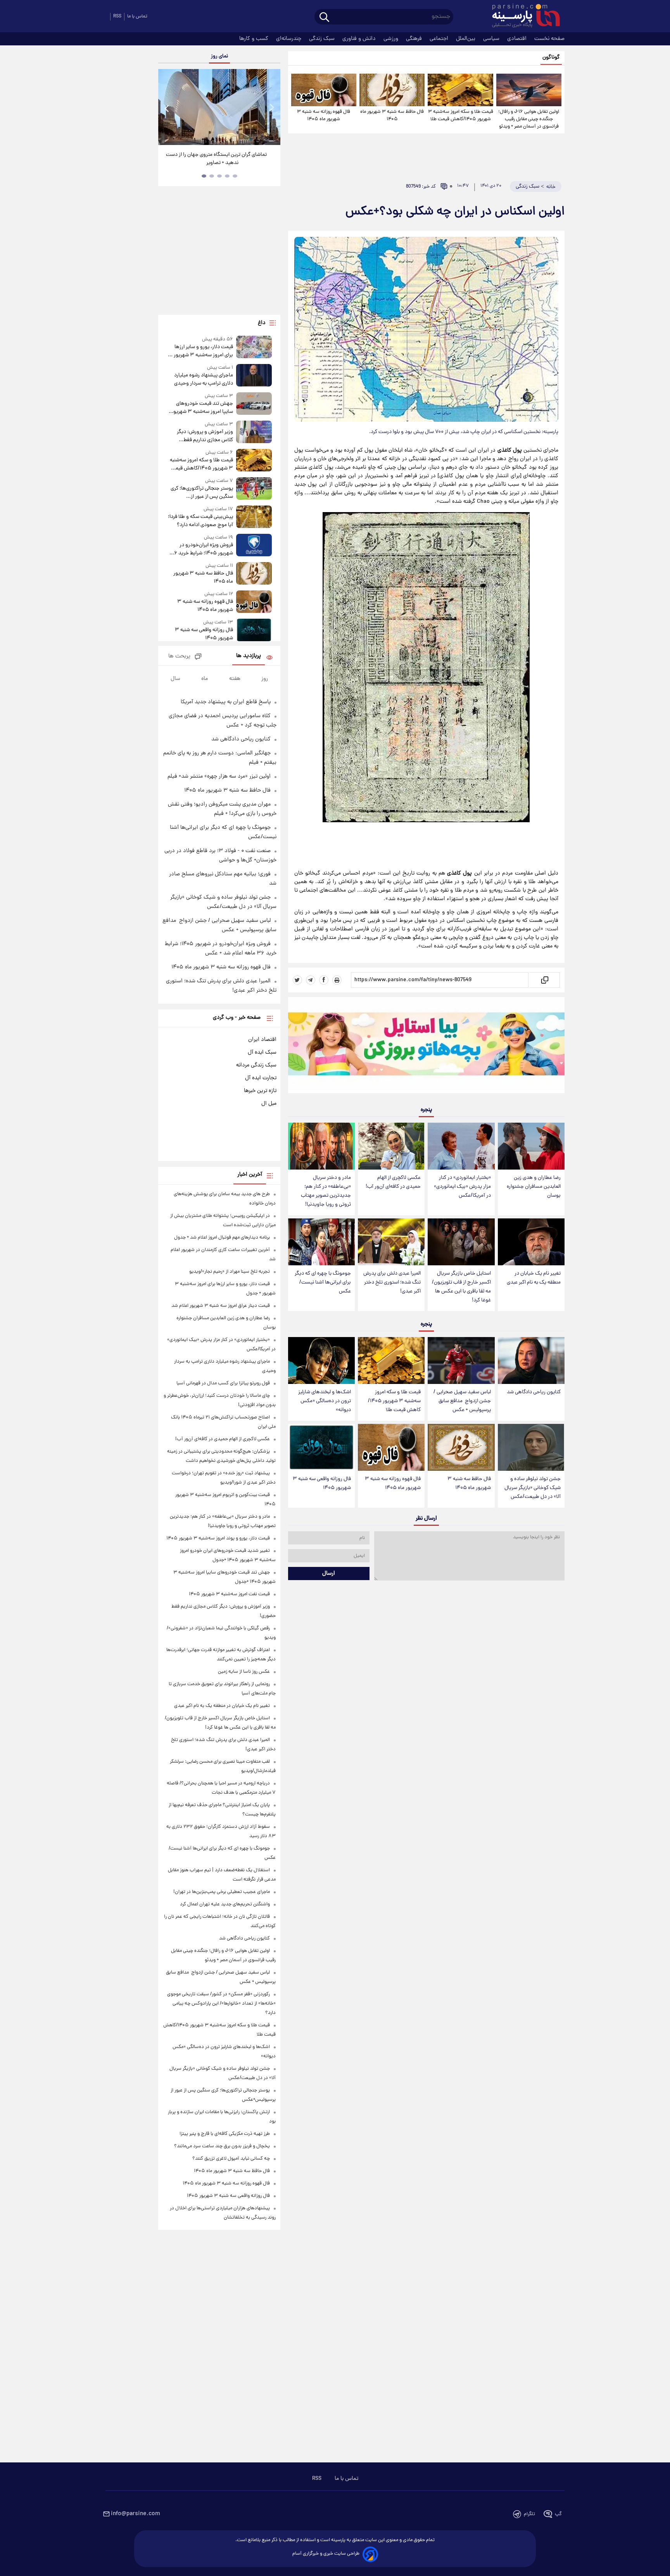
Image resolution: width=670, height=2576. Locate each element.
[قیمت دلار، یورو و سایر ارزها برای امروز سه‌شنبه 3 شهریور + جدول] (254, 348)
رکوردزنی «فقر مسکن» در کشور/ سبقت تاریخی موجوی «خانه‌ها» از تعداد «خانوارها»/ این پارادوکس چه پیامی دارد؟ (221, 2004)
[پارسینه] (522, 17)
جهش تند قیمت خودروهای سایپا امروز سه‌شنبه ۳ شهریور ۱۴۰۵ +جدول (202, 408)
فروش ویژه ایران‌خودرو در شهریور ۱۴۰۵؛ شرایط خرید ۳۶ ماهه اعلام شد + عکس (201, 549)
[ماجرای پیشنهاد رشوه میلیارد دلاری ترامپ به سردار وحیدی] (254, 376)
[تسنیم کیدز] (426, 1047)
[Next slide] (271, 108)
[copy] (544, 980)
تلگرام (529, 2514)
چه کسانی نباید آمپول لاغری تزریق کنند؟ (231, 2159)
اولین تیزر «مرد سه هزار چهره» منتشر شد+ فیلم (219, 776)
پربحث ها (179, 657)
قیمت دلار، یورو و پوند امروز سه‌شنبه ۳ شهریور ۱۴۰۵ (218, 1538)
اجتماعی (440, 39)
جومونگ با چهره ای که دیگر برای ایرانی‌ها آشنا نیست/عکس (323, 1283)
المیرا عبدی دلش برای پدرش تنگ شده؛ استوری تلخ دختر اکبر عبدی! (392, 1283)
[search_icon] (324, 18)
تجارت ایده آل (261, 1078)
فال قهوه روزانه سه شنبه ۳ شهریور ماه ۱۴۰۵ (324, 116)
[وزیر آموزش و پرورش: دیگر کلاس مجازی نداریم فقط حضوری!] (254, 432)
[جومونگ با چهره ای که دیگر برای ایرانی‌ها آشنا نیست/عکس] (321, 1242)
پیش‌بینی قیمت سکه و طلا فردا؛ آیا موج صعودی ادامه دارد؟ (200, 521)
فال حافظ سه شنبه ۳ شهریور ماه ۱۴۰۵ (392, 116)
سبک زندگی (323, 39)
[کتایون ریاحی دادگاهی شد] (531, 1360)
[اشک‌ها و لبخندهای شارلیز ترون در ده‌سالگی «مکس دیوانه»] (321, 1360)
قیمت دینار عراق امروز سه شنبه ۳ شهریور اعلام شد (221, 1306)
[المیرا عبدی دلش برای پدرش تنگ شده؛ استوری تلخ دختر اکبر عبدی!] (391, 1242)
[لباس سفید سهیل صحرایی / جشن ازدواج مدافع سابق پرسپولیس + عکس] (461, 1360)
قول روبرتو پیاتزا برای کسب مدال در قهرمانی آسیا (223, 1383)
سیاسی (492, 39)
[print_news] (337, 980)
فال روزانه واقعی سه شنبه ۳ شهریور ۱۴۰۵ (322, 1484)
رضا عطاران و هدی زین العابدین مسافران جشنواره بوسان (534, 1187)
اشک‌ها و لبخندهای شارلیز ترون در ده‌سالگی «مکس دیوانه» (325, 1401)
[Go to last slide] (167, 108)
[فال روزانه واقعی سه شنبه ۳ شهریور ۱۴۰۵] (321, 1447)
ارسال (329, 1574)
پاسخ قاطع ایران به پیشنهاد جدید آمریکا (226, 702)
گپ (558, 2514)
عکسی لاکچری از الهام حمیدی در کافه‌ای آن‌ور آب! (393, 1182)
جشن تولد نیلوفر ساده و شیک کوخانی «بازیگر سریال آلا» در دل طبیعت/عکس (533, 1488)
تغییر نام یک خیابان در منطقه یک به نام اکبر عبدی (534, 1278)
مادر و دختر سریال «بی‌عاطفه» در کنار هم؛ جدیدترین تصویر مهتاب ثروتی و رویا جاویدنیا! (326, 1191)
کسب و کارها (255, 39)
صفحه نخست (549, 39)
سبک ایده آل (262, 1052)
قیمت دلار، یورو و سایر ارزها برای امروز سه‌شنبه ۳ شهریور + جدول (201, 351)
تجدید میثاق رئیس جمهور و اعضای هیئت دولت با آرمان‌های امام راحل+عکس (217, 159)
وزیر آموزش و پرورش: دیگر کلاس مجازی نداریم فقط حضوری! (205, 436)
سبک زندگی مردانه (256, 1065)
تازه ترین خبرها (260, 1091)
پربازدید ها (249, 656)
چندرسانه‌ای (289, 39)
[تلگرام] (311, 980)
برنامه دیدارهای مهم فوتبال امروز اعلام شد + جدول (222, 1238)
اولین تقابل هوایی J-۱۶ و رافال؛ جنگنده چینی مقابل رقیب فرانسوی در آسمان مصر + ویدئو (529, 119)
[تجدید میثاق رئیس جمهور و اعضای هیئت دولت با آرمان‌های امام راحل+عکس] (219, 107)
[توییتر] (297, 980)
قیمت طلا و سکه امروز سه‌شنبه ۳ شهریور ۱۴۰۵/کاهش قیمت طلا (460, 116)
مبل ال (269, 1104)
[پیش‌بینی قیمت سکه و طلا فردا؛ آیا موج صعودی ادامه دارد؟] (254, 517)
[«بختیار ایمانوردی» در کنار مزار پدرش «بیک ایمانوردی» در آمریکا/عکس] (461, 1146)
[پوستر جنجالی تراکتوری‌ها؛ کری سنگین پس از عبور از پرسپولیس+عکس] (254, 489)
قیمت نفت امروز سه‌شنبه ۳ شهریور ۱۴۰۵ (229, 1594)
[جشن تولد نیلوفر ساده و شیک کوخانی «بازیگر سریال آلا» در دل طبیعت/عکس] (531, 1447)
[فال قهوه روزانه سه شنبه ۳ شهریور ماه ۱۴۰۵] (324, 90)
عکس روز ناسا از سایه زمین (244, 1672)
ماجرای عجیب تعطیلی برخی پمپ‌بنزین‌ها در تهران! (222, 1892)
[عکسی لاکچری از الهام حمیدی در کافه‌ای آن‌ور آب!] (391, 1146)
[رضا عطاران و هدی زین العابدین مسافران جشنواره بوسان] (531, 1146)
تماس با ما (137, 16)
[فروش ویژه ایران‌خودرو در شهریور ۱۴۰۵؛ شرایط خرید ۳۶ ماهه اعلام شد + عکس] (254, 546)
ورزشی (392, 39)
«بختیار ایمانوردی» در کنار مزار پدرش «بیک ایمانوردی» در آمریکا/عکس (462, 1187)
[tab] (235, 176)
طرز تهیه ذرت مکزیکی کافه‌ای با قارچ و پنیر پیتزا (225, 2134)
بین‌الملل (466, 39)
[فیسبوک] (324, 980)
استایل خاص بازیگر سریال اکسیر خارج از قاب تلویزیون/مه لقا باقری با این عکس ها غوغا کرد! (461, 1287)
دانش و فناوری (360, 39)
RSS (117, 16)
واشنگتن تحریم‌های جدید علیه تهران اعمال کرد (225, 1904)
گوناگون (551, 58)
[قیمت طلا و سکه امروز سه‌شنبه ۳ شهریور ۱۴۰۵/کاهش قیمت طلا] (460, 90)
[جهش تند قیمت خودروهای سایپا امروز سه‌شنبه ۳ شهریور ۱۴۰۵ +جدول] (254, 404)
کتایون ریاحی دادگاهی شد (534, 1392)
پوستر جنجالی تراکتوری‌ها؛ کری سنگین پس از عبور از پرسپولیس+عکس (202, 493)
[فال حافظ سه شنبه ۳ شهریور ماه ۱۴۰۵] (392, 90)
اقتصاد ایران (262, 1040)
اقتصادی (518, 39)
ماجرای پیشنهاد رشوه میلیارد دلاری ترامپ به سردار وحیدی (203, 380)
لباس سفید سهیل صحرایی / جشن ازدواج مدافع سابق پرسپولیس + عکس (462, 1401)
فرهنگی (415, 39)
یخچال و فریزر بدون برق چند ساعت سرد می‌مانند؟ (222, 2146)
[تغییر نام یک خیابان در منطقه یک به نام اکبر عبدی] (531, 1242)
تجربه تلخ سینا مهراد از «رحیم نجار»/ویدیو (230, 1272)
